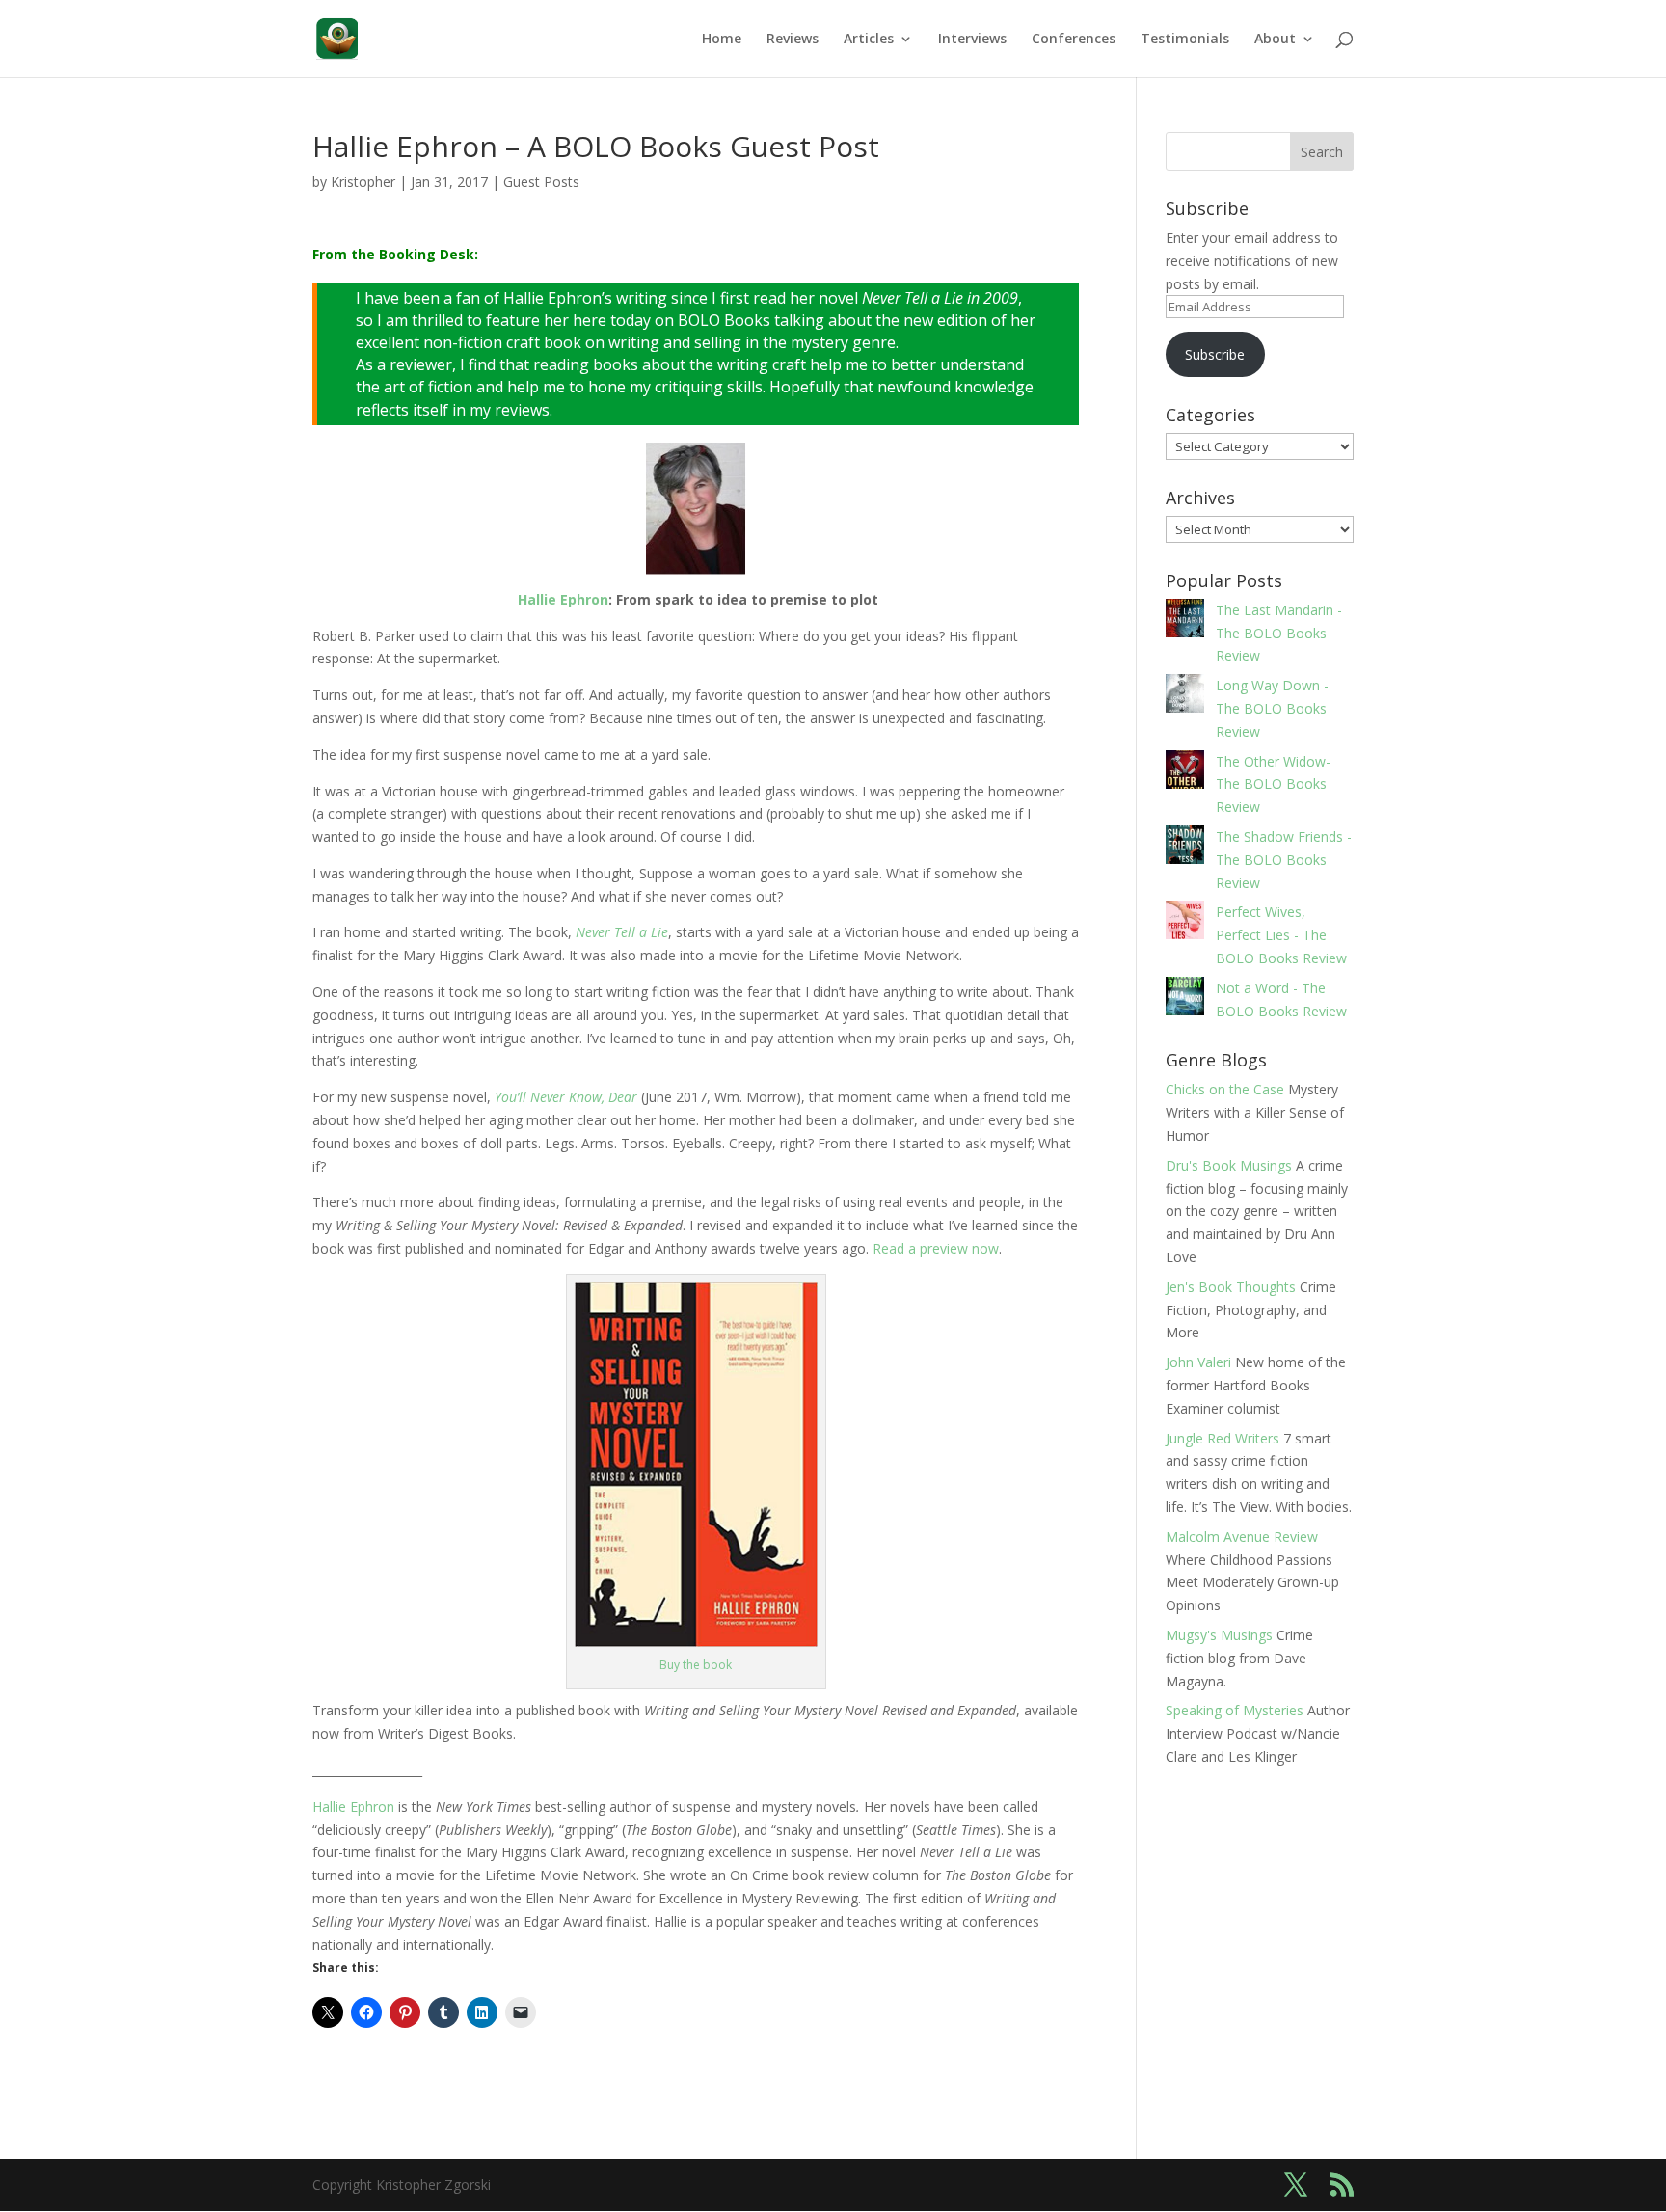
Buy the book (696, 1665)
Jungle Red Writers (1223, 1438)
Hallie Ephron (353, 1807)
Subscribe (1215, 354)
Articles (869, 40)
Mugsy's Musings (1219, 1635)
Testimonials (1185, 40)
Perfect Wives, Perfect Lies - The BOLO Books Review (1281, 935)
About (1275, 40)
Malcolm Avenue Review (1242, 1537)
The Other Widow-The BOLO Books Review (1273, 784)
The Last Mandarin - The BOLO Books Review (1279, 633)
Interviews (972, 40)
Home (722, 40)
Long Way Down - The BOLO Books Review (1272, 708)
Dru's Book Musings (1229, 1165)
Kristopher (363, 182)
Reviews (793, 40)
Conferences (1074, 40)
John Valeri (1198, 1362)
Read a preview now (936, 1248)
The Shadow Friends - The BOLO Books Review (1284, 860)
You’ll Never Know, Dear (566, 1097)
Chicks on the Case (1225, 1089)
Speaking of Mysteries (1235, 1710)
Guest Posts (541, 182)
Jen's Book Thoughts (1231, 1287)
